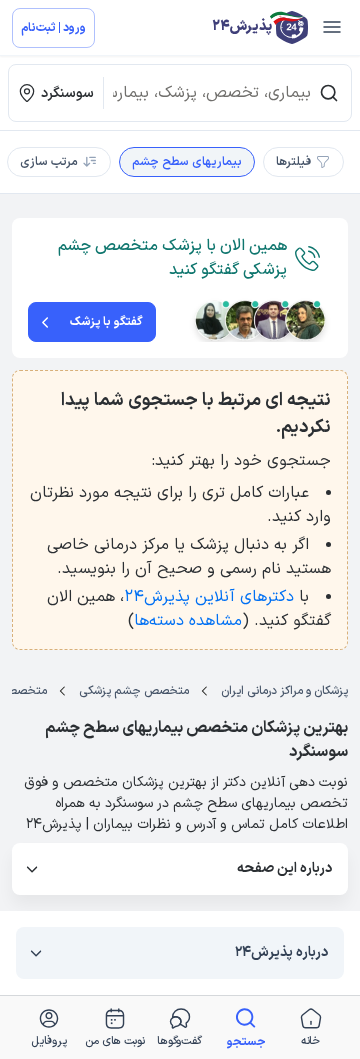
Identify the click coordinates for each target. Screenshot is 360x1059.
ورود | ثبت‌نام (53, 28)
